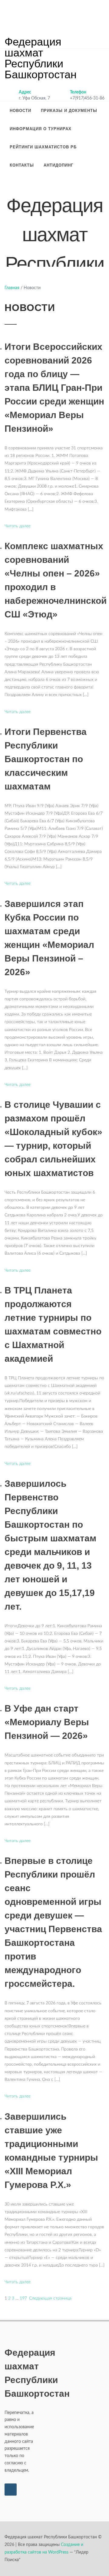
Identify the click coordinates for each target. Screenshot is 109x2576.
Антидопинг (58, 165)
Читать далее (18, 526)
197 (23, 2298)
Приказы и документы (69, 111)
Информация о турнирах (41, 129)
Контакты (22, 165)
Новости (20, 111)
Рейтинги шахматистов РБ (43, 147)
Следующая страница (50, 2298)
